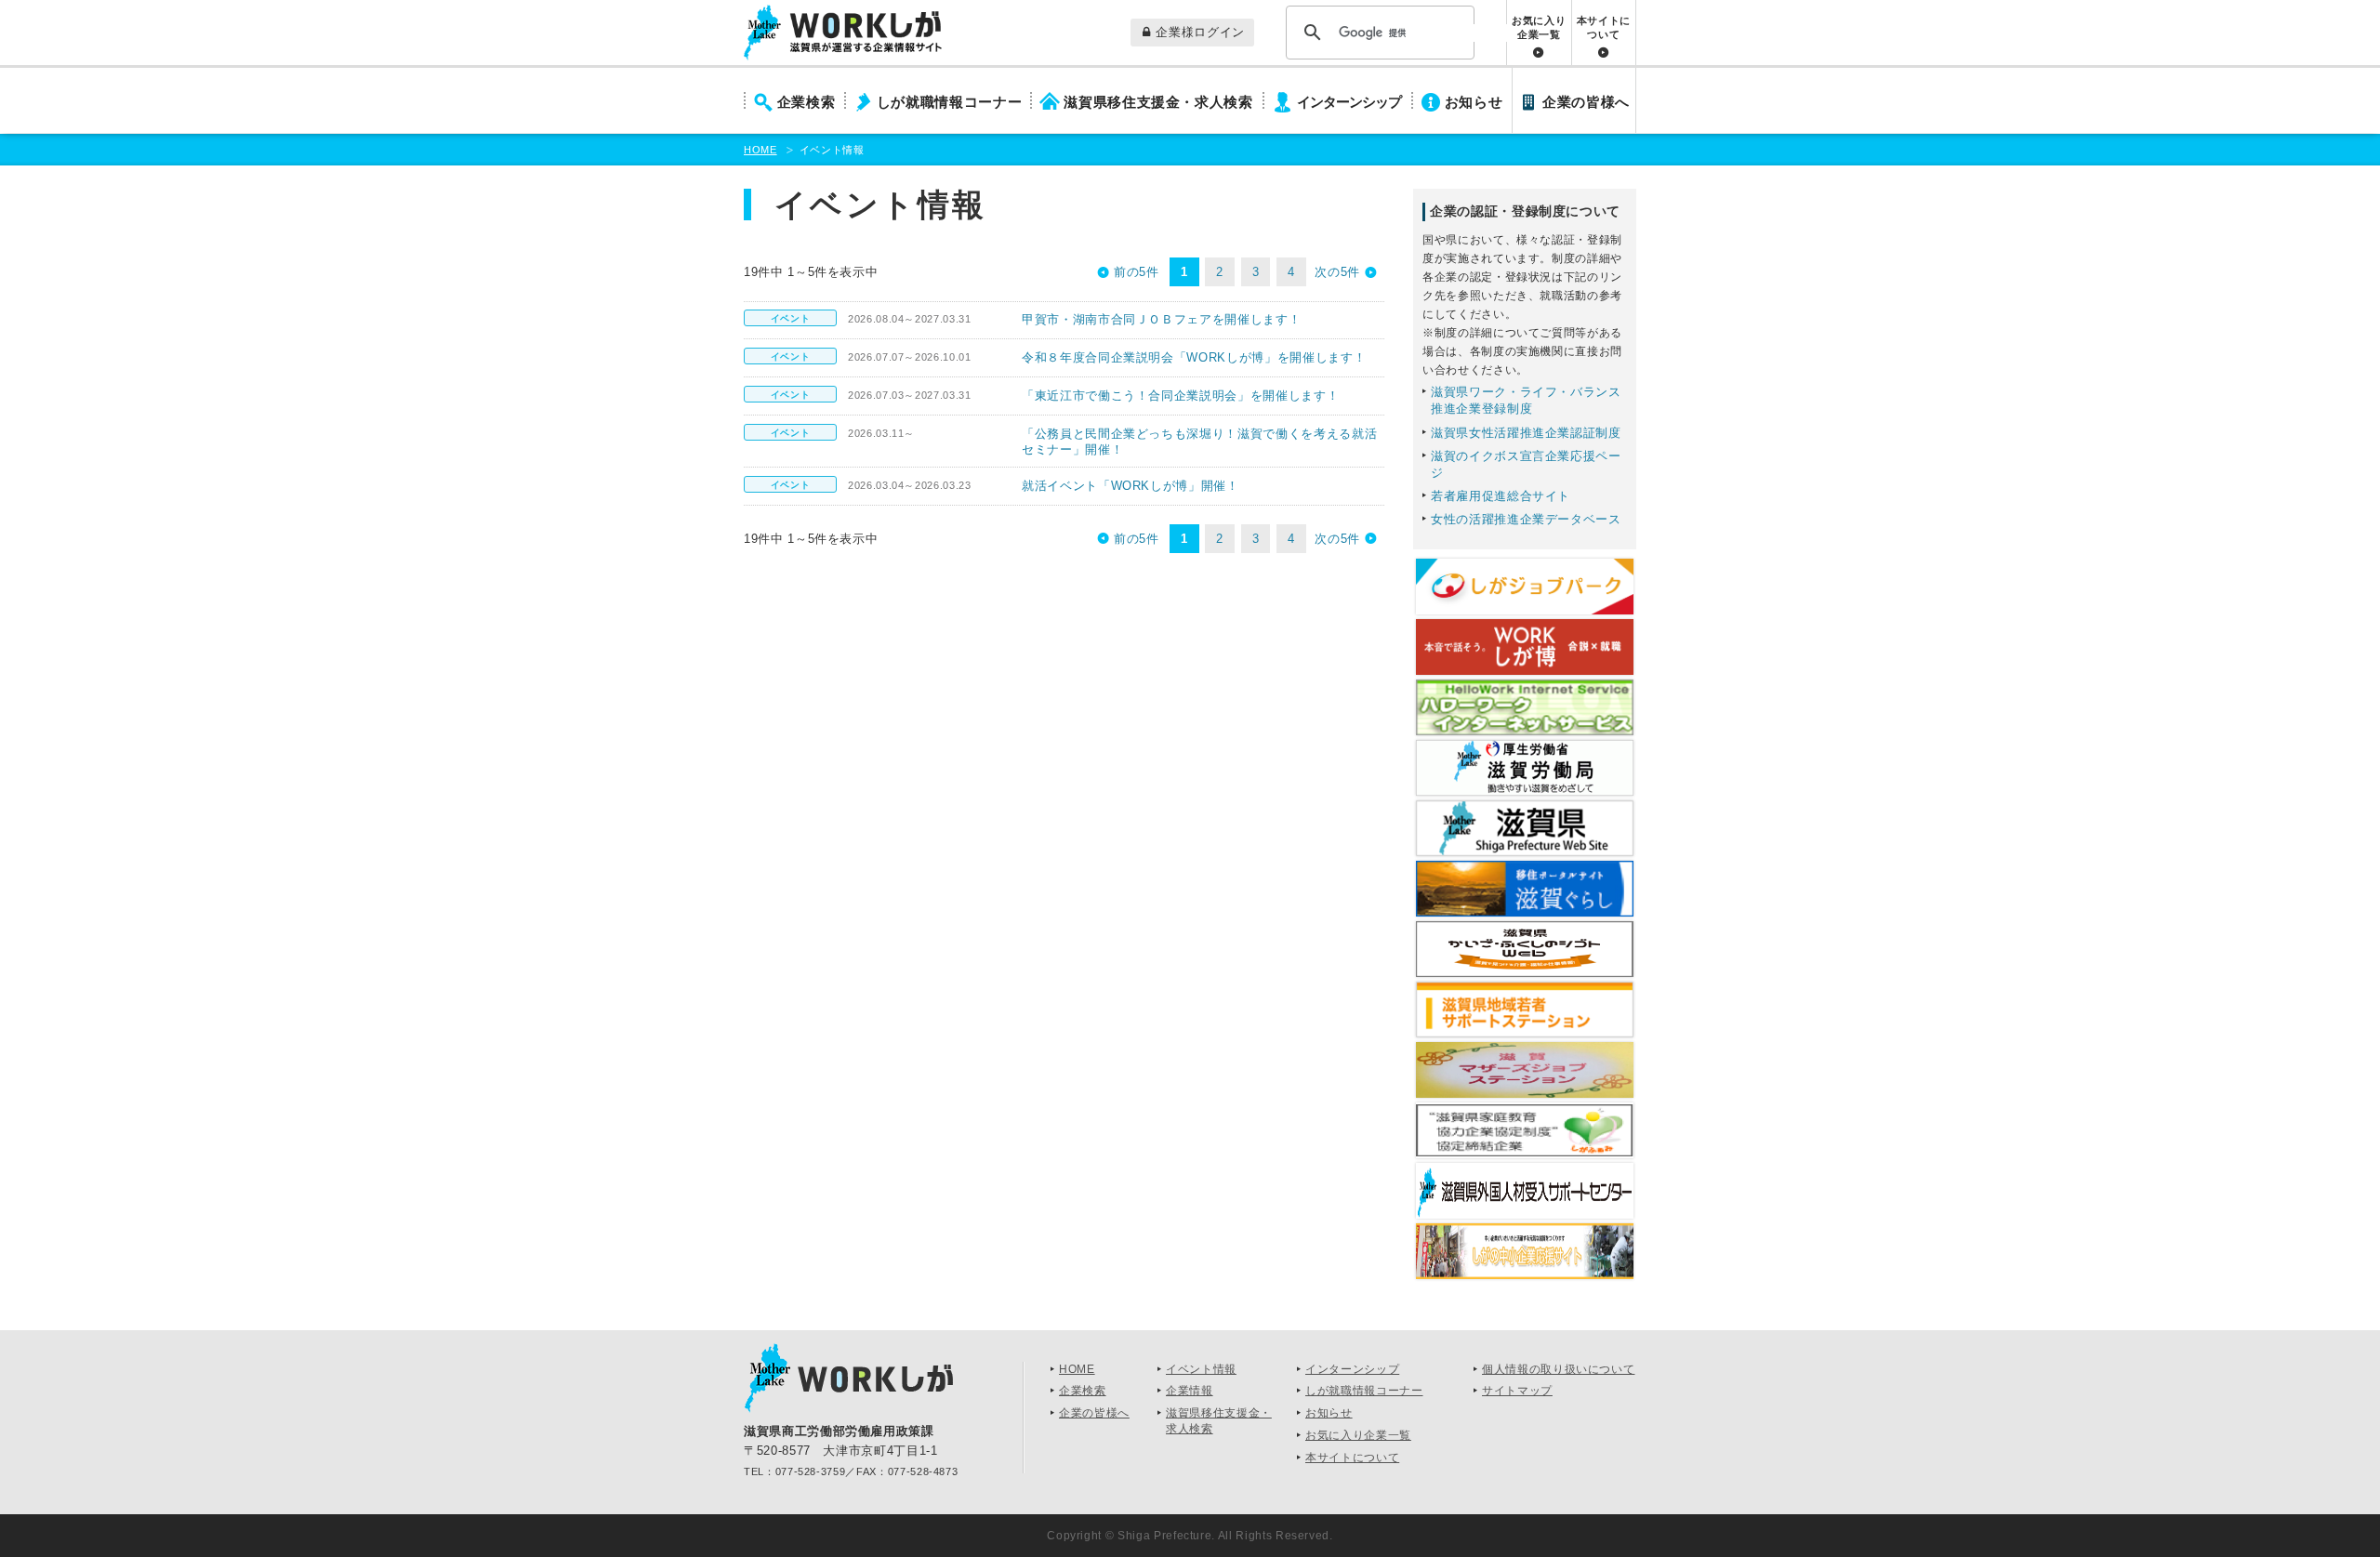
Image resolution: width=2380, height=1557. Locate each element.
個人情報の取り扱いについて (1558, 1369)
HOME (760, 150)
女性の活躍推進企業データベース (1526, 519)
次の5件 (1337, 272)
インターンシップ (1349, 102)
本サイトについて (1604, 27)
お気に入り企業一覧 (1539, 27)
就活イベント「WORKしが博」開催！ (1130, 486)
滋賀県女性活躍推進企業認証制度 (1526, 433)
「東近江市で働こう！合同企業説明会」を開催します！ (1180, 396)
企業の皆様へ (1586, 102)
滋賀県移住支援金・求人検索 (1158, 102)
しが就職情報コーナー (950, 102)
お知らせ (1474, 102)
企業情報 (1190, 1391)
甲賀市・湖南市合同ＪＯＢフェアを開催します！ (1161, 319)
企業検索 (807, 102)
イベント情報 (1201, 1369)
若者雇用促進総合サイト (1501, 496)
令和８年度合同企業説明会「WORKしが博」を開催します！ (1194, 357)
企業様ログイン (1200, 32)
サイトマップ (1517, 1391)
